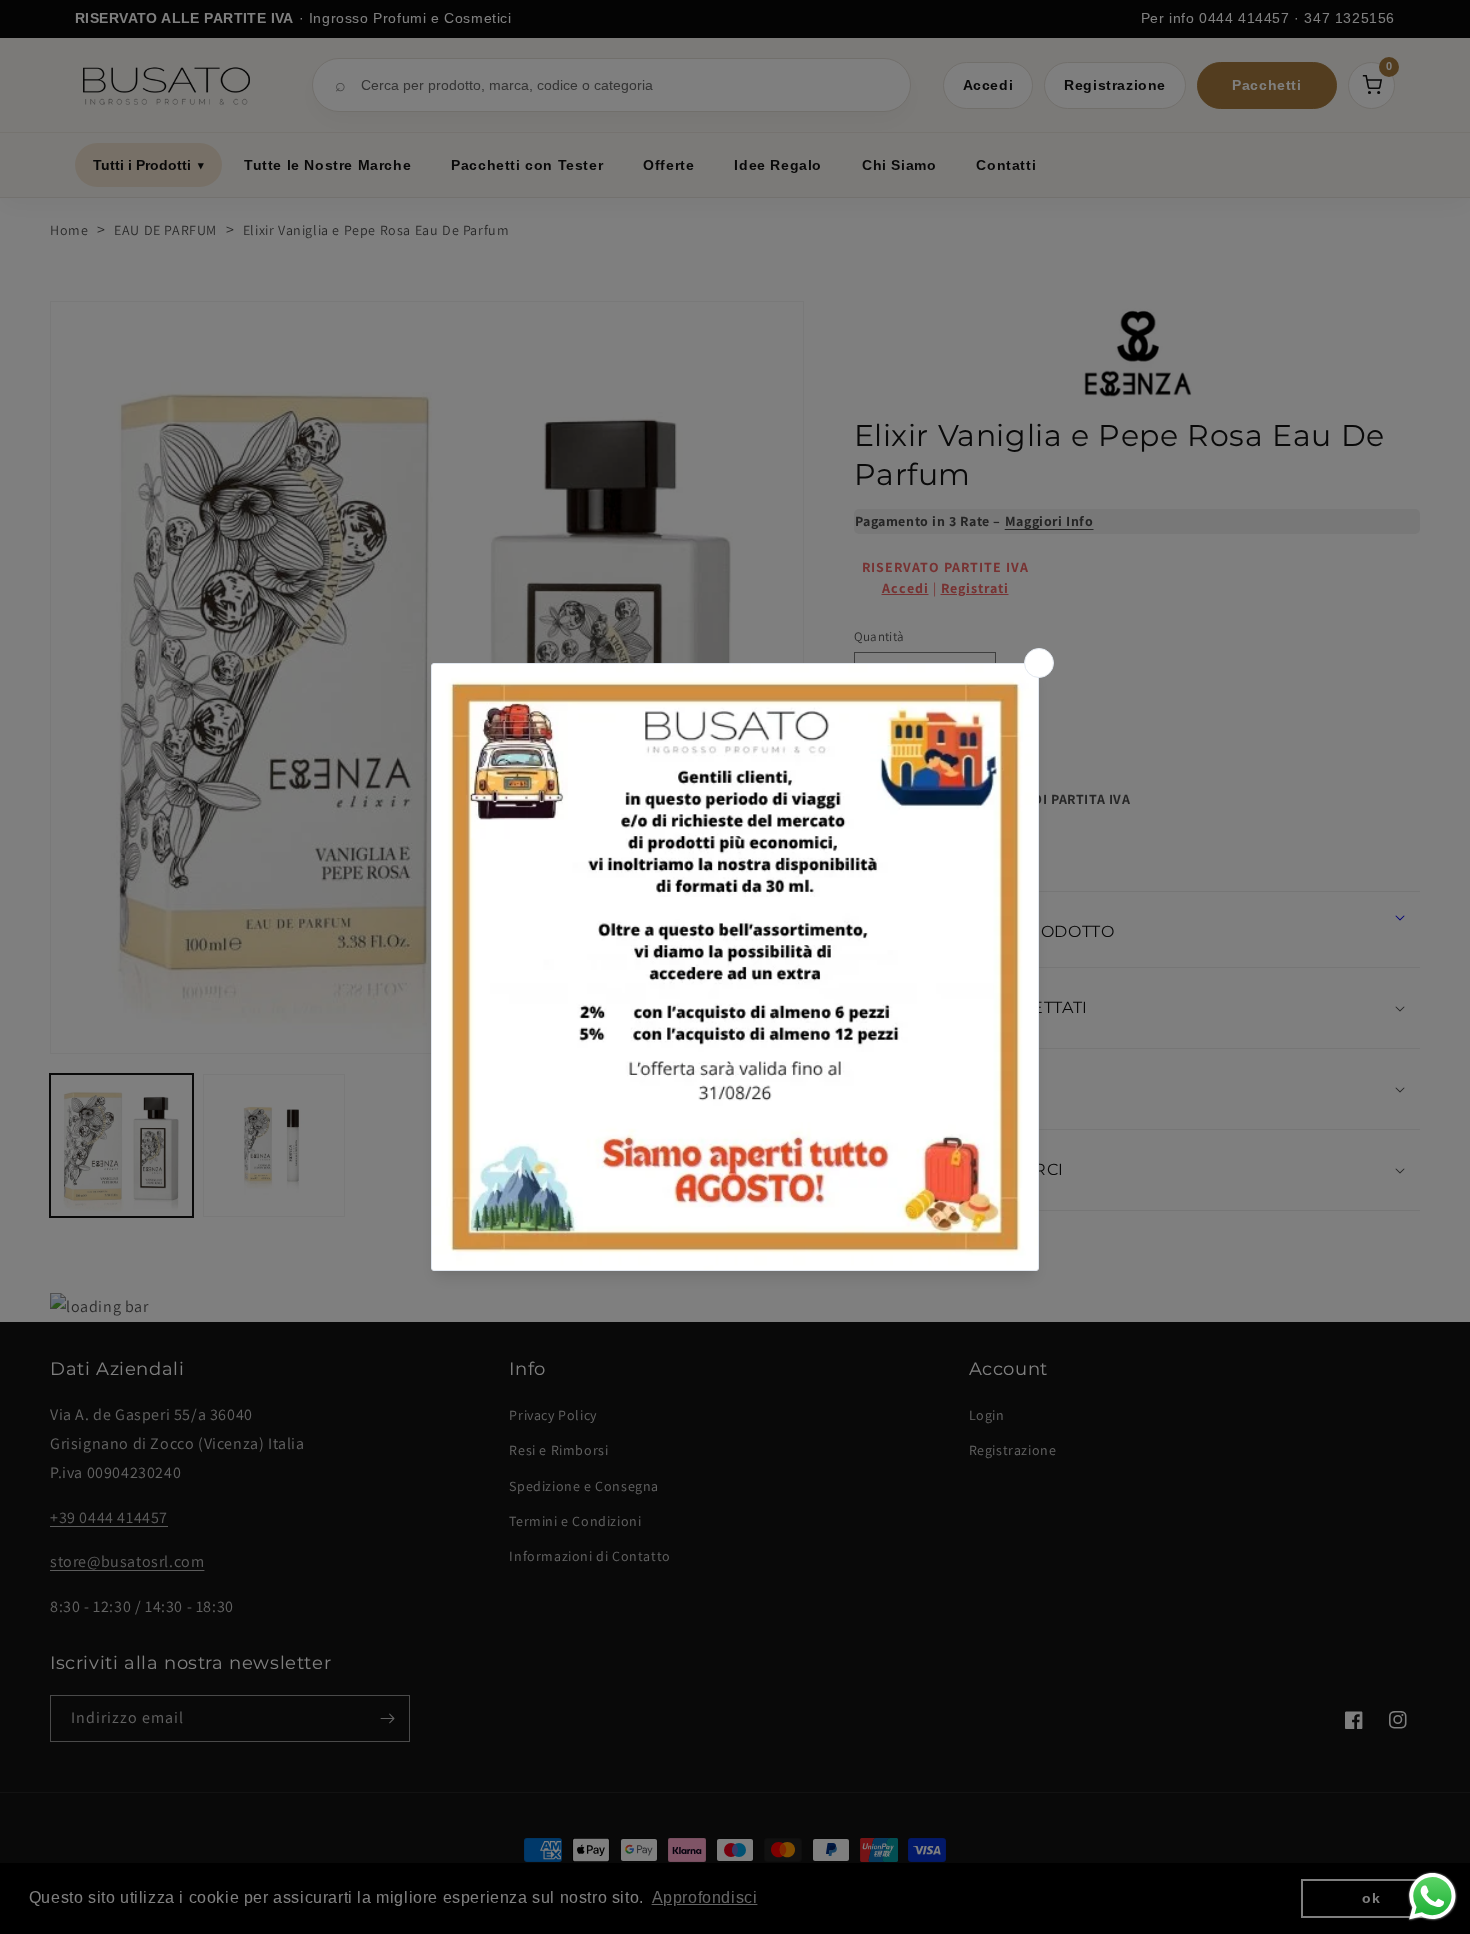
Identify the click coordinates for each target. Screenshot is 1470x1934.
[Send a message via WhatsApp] (1432, 1896)
